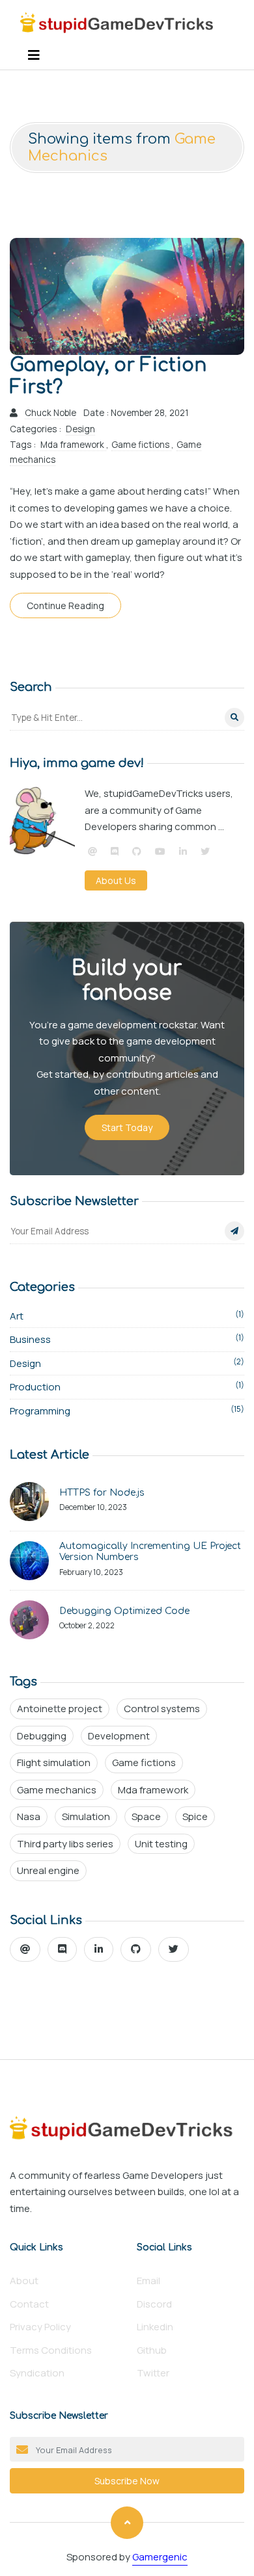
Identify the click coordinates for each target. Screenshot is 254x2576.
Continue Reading (65, 605)
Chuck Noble (50, 413)
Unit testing (161, 1844)
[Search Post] (234, 718)
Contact (29, 2304)
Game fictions (141, 445)
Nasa (29, 1816)
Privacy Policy (40, 2327)
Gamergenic (160, 2557)
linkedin (155, 2327)
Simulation (86, 1816)
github (152, 2350)
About (24, 2281)
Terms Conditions (51, 2350)
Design (80, 429)
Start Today (127, 1127)
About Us (116, 880)
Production (127, 1386)
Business (127, 1339)
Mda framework (73, 445)
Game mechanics (57, 1790)
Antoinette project (60, 1709)
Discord (154, 2304)
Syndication (37, 2373)
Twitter (153, 2373)
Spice (195, 1816)
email (148, 2281)
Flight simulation (54, 1763)
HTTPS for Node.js (102, 1493)
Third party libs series (65, 1844)
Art (127, 1316)
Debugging (42, 1736)
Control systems (162, 1709)
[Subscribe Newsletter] (234, 1231)
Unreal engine (48, 1870)
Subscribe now (127, 2481)
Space (146, 1816)
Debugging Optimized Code (124, 1611)
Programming (127, 1411)
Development (119, 1736)
